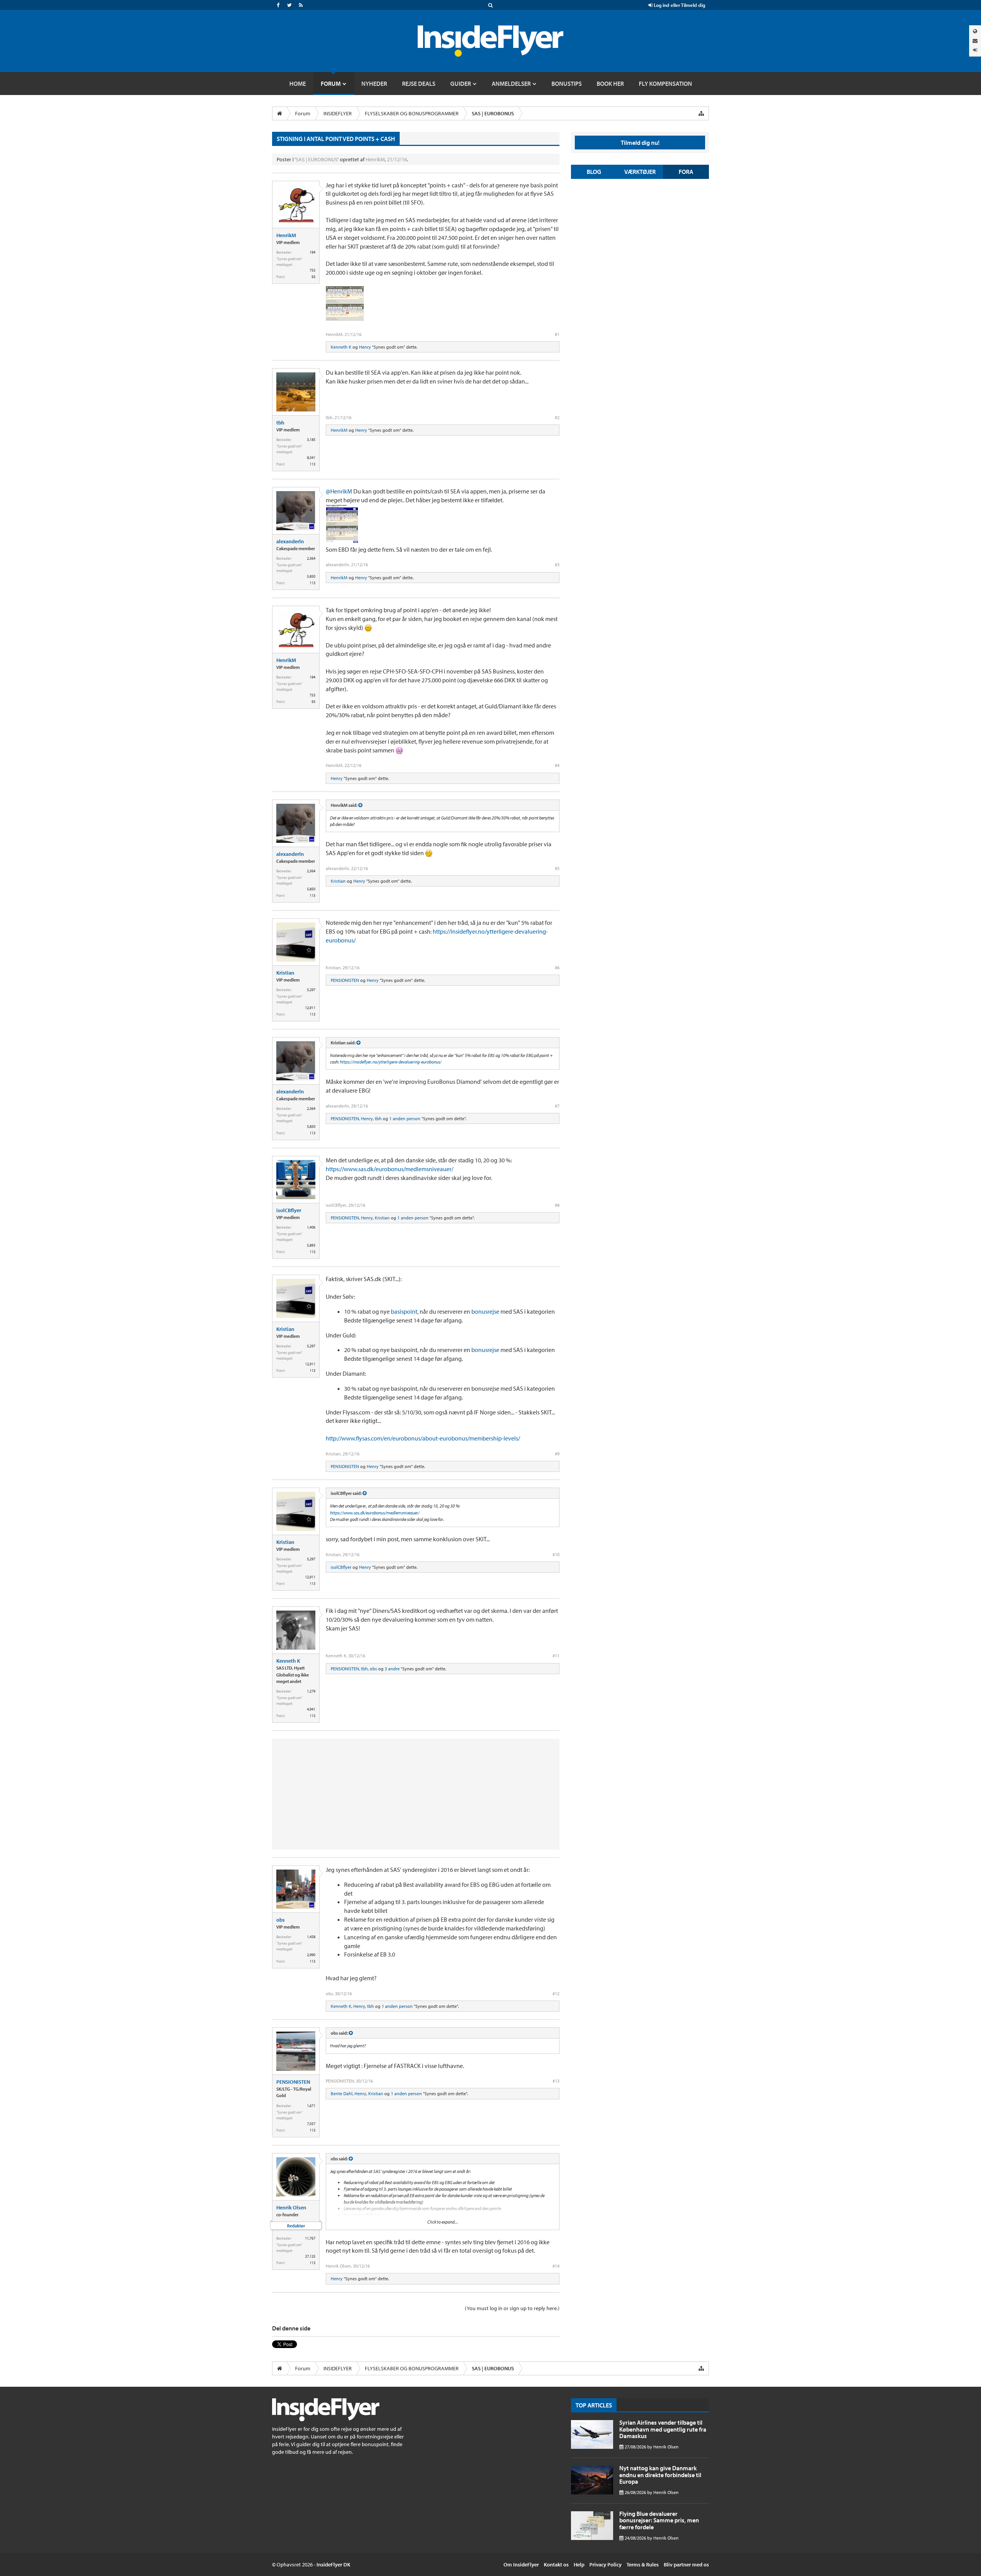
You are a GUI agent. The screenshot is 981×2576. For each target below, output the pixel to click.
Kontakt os (556, 2565)
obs (373, 1669)
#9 (557, 1454)
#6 (557, 968)
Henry (365, 347)
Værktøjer (640, 172)
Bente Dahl (342, 2093)
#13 (556, 2081)
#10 (556, 1554)
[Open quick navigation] (701, 113)
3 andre (392, 1669)
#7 (557, 1106)
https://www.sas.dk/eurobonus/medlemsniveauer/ (390, 1169)
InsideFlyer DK (333, 2565)
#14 (556, 2266)
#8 (557, 1205)
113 (313, 464)
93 (313, 277)
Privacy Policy (605, 2565)
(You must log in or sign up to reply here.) (512, 2308)
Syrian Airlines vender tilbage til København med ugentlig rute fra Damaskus (663, 2429)
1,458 (311, 1937)
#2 (557, 417)
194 (313, 252)
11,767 (310, 2238)
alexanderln (290, 541)
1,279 (311, 1691)
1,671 (311, 2106)
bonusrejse (485, 1311)
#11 (556, 1656)
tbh (280, 423)
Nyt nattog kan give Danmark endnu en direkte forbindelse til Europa (660, 2475)
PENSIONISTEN (345, 980)
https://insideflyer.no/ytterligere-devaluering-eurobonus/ (391, 1062)
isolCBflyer (289, 1210)
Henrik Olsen (291, 2207)
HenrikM (375, 159)
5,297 (311, 990)
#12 (556, 1993)
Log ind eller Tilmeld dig (679, 5)
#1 (557, 334)
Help (579, 2565)
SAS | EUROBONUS (317, 159)
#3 (557, 565)
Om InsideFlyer (521, 2565)
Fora (686, 172)
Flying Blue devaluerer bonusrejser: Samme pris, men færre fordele (659, 2520)
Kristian (338, 881)
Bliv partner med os (686, 2565)
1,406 (311, 1227)
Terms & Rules (643, 2565)
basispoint (404, 1311)
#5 (557, 868)
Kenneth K (341, 347)
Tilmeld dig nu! (640, 143)
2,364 (311, 558)
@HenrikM (339, 491)
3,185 (311, 440)
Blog (594, 172)
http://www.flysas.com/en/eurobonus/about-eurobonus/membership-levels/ (423, 1438)
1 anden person (405, 1118)
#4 (557, 765)
